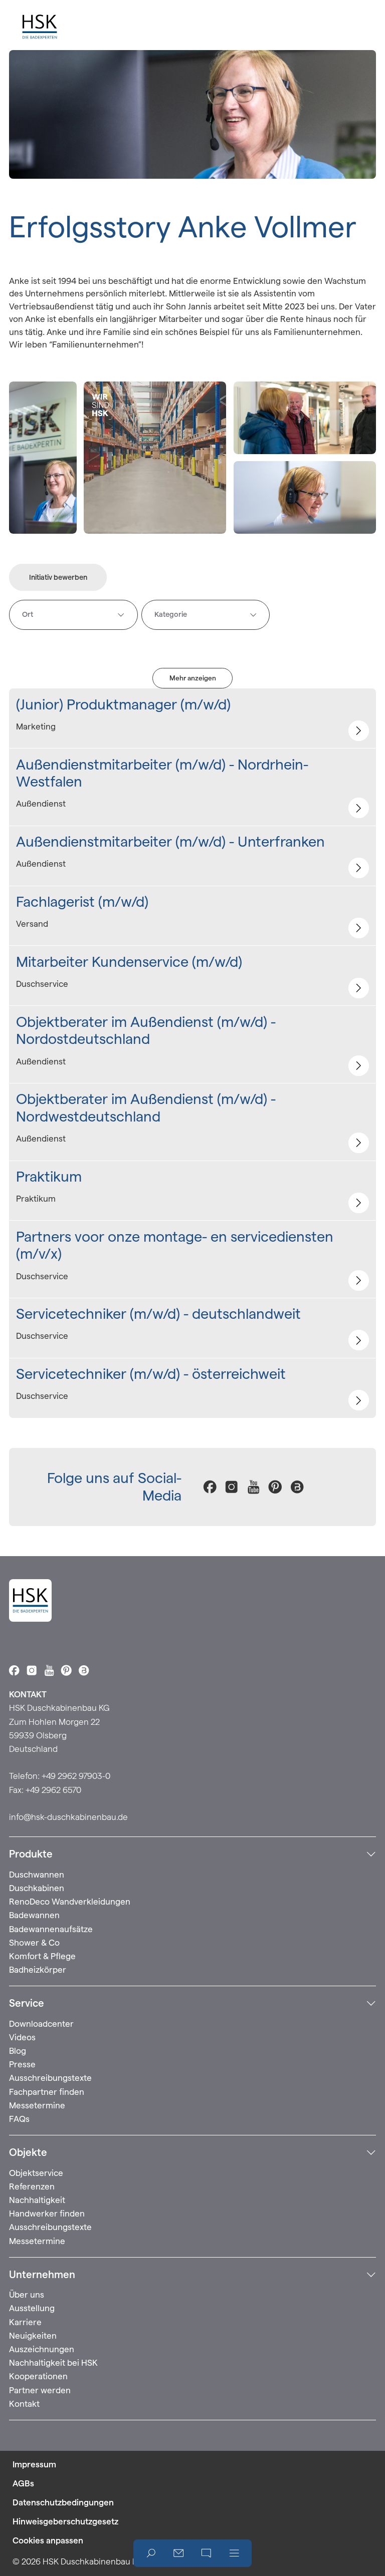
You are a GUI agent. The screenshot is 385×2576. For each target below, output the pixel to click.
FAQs (19, 2119)
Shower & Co (34, 1943)
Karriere (25, 2322)
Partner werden (40, 2390)
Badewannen (34, 1915)
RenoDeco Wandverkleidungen (70, 1902)
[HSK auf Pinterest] (275, 1487)
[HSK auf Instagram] (232, 1487)
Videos (22, 2037)
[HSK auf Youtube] (254, 1487)
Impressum (34, 2464)
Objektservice (36, 2173)
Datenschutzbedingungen (63, 2502)
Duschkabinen (37, 1888)
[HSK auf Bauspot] (297, 1487)
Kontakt (24, 2404)
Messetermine (37, 2105)
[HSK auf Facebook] (210, 1487)
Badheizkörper (38, 1970)
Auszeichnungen (42, 2349)
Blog (18, 2051)
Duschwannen (37, 1875)
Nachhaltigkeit (37, 2200)
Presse (22, 2064)
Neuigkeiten (33, 2336)
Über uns (27, 2295)
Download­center (41, 2024)
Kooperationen (38, 2376)
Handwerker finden (47, 2214)
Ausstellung (32, 2308)
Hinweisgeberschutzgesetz (65, 2521)
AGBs (23, 2483)
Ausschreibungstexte (50, 2078)
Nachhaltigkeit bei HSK (53, 2363)
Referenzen (32, 2186)
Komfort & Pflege (42, 1956)
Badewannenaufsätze (51, 1929)
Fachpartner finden (47, 2092)
